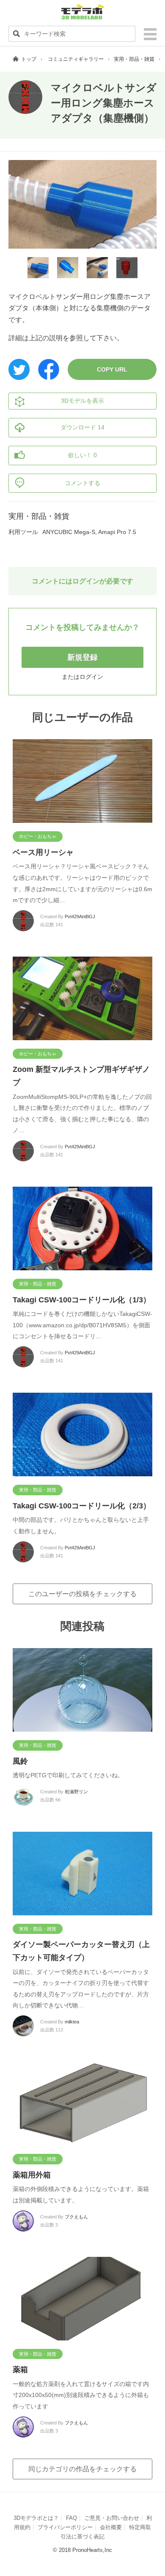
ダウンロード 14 (82, 427)
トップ (29, 59)
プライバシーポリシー (65, 2527)
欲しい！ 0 (82, 455)
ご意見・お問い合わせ (112, 2518)
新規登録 (82, 657)
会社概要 (111, 2527)
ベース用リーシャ (43, 852)
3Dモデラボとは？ (36, 2518)
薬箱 (20, 2370)
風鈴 (20, 1761)
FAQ (71, 2518)
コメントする (82, 483)
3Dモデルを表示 (82, 401)
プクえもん (76, 2217)
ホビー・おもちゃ (38, 836)
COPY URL (112, 369)
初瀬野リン (76, 1792)
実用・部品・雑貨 (134, 59)
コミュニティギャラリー (76, 59)
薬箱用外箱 (32, 2175)
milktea (72, 2022)
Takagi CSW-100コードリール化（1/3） (82, 1300)
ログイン (91, 677)
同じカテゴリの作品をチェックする (82, 2469)
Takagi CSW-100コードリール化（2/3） (82, 1506)
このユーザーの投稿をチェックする (82, 1594)
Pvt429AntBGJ (80, 917)
